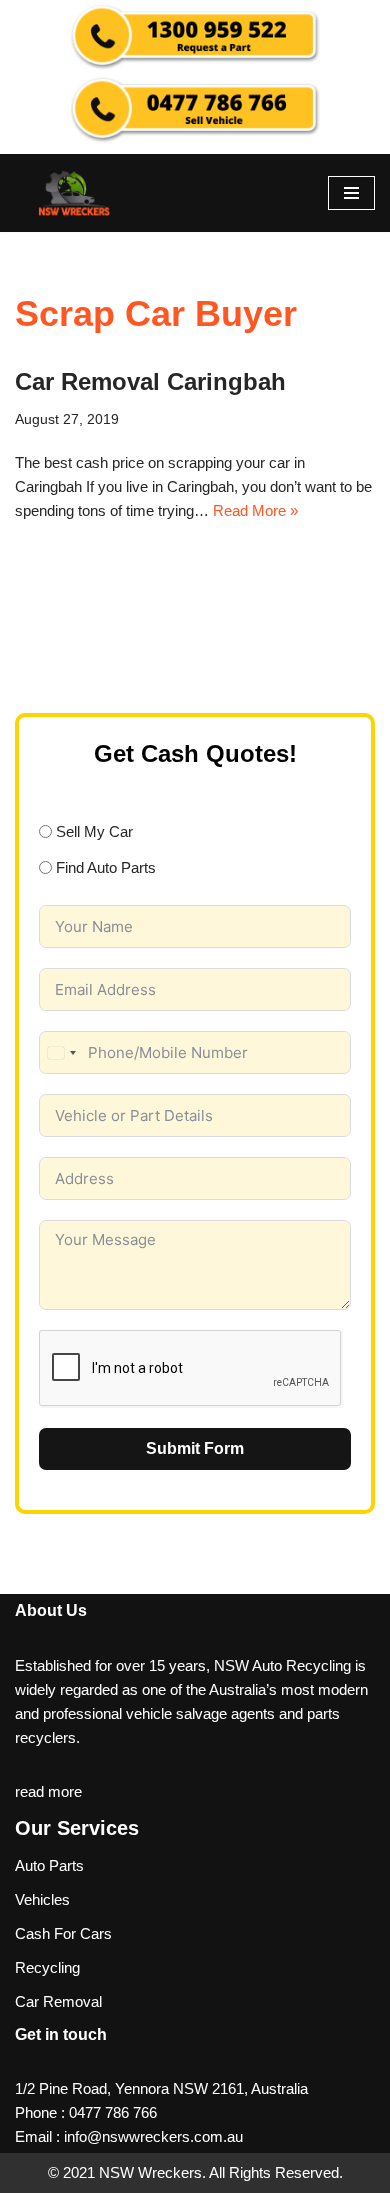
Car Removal (58, 2001)
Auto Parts (49, 1865)
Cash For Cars (63, 1933)
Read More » (255, 510)
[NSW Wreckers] (75, 193)
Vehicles (42, 1899)
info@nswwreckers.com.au (153, 2136)
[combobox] (61, 1052)
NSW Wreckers (148, 2172)
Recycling (47, 1967)
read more (48, 1791)
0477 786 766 (113, 2112)
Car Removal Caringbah (150, 381)
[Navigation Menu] (351, 193)
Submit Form (195, 1448)
